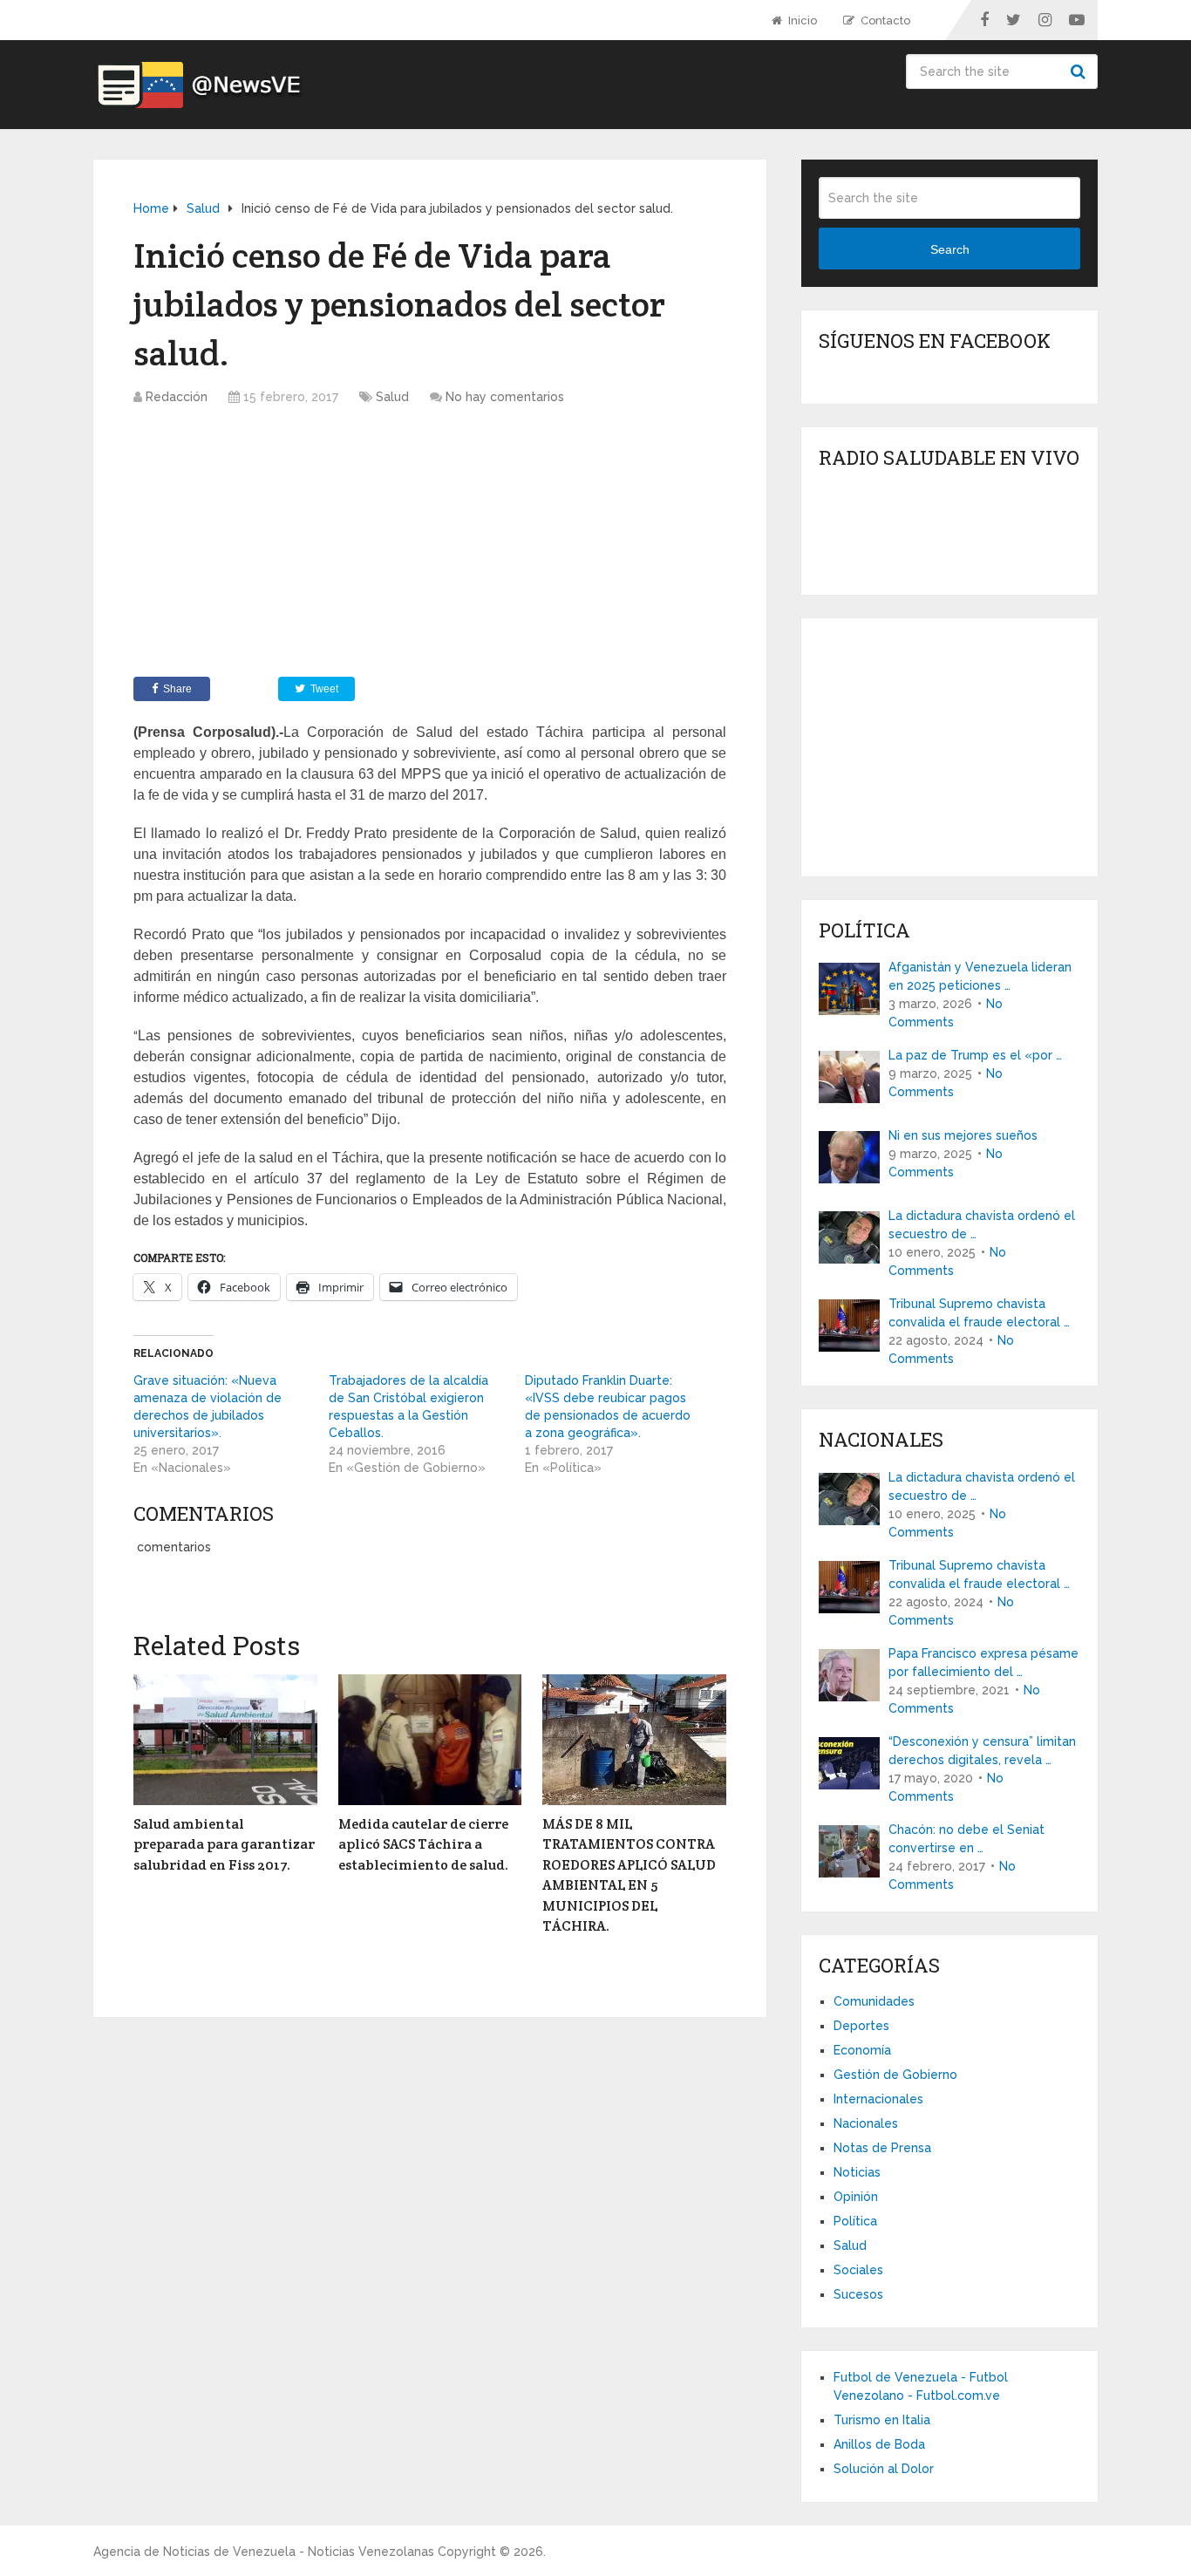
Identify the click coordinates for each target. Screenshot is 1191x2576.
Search (1080, 72)
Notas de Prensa (882, 2148)
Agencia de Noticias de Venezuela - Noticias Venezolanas (264, 2552)
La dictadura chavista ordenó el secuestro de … (982, 1225)
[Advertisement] (430, 546)
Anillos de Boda (879, 2444)
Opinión (856, 2197)
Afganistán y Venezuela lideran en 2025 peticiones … (980, 976)
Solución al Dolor (884, 2469)
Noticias (857, 2172)
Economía (862, 2050)
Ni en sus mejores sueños (963, 1135)
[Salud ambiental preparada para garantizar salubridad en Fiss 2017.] (225, 1740)
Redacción (177, 397)
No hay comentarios (505, 397)
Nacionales (866, 2123)
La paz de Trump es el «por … (975, 1055)
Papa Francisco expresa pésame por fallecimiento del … (983, 1663)
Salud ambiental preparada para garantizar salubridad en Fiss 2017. (224, 1844)
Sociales (858, 2270)
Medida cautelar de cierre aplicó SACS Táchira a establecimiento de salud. (423, 1844)
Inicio (801, 20)
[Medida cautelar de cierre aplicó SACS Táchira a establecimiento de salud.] (430, 1740)
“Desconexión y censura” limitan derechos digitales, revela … (982, 1751)
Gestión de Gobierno (895, 2075)
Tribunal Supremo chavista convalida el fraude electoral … (979, 1313)
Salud (392, 397)
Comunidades (874, 2001)
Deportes (861, 2026)
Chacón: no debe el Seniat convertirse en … (966, 1839)
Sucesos (858, 2294)
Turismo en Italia (882, 2420)
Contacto (884, 20)
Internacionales (878, 2099)
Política (855, 2221)
